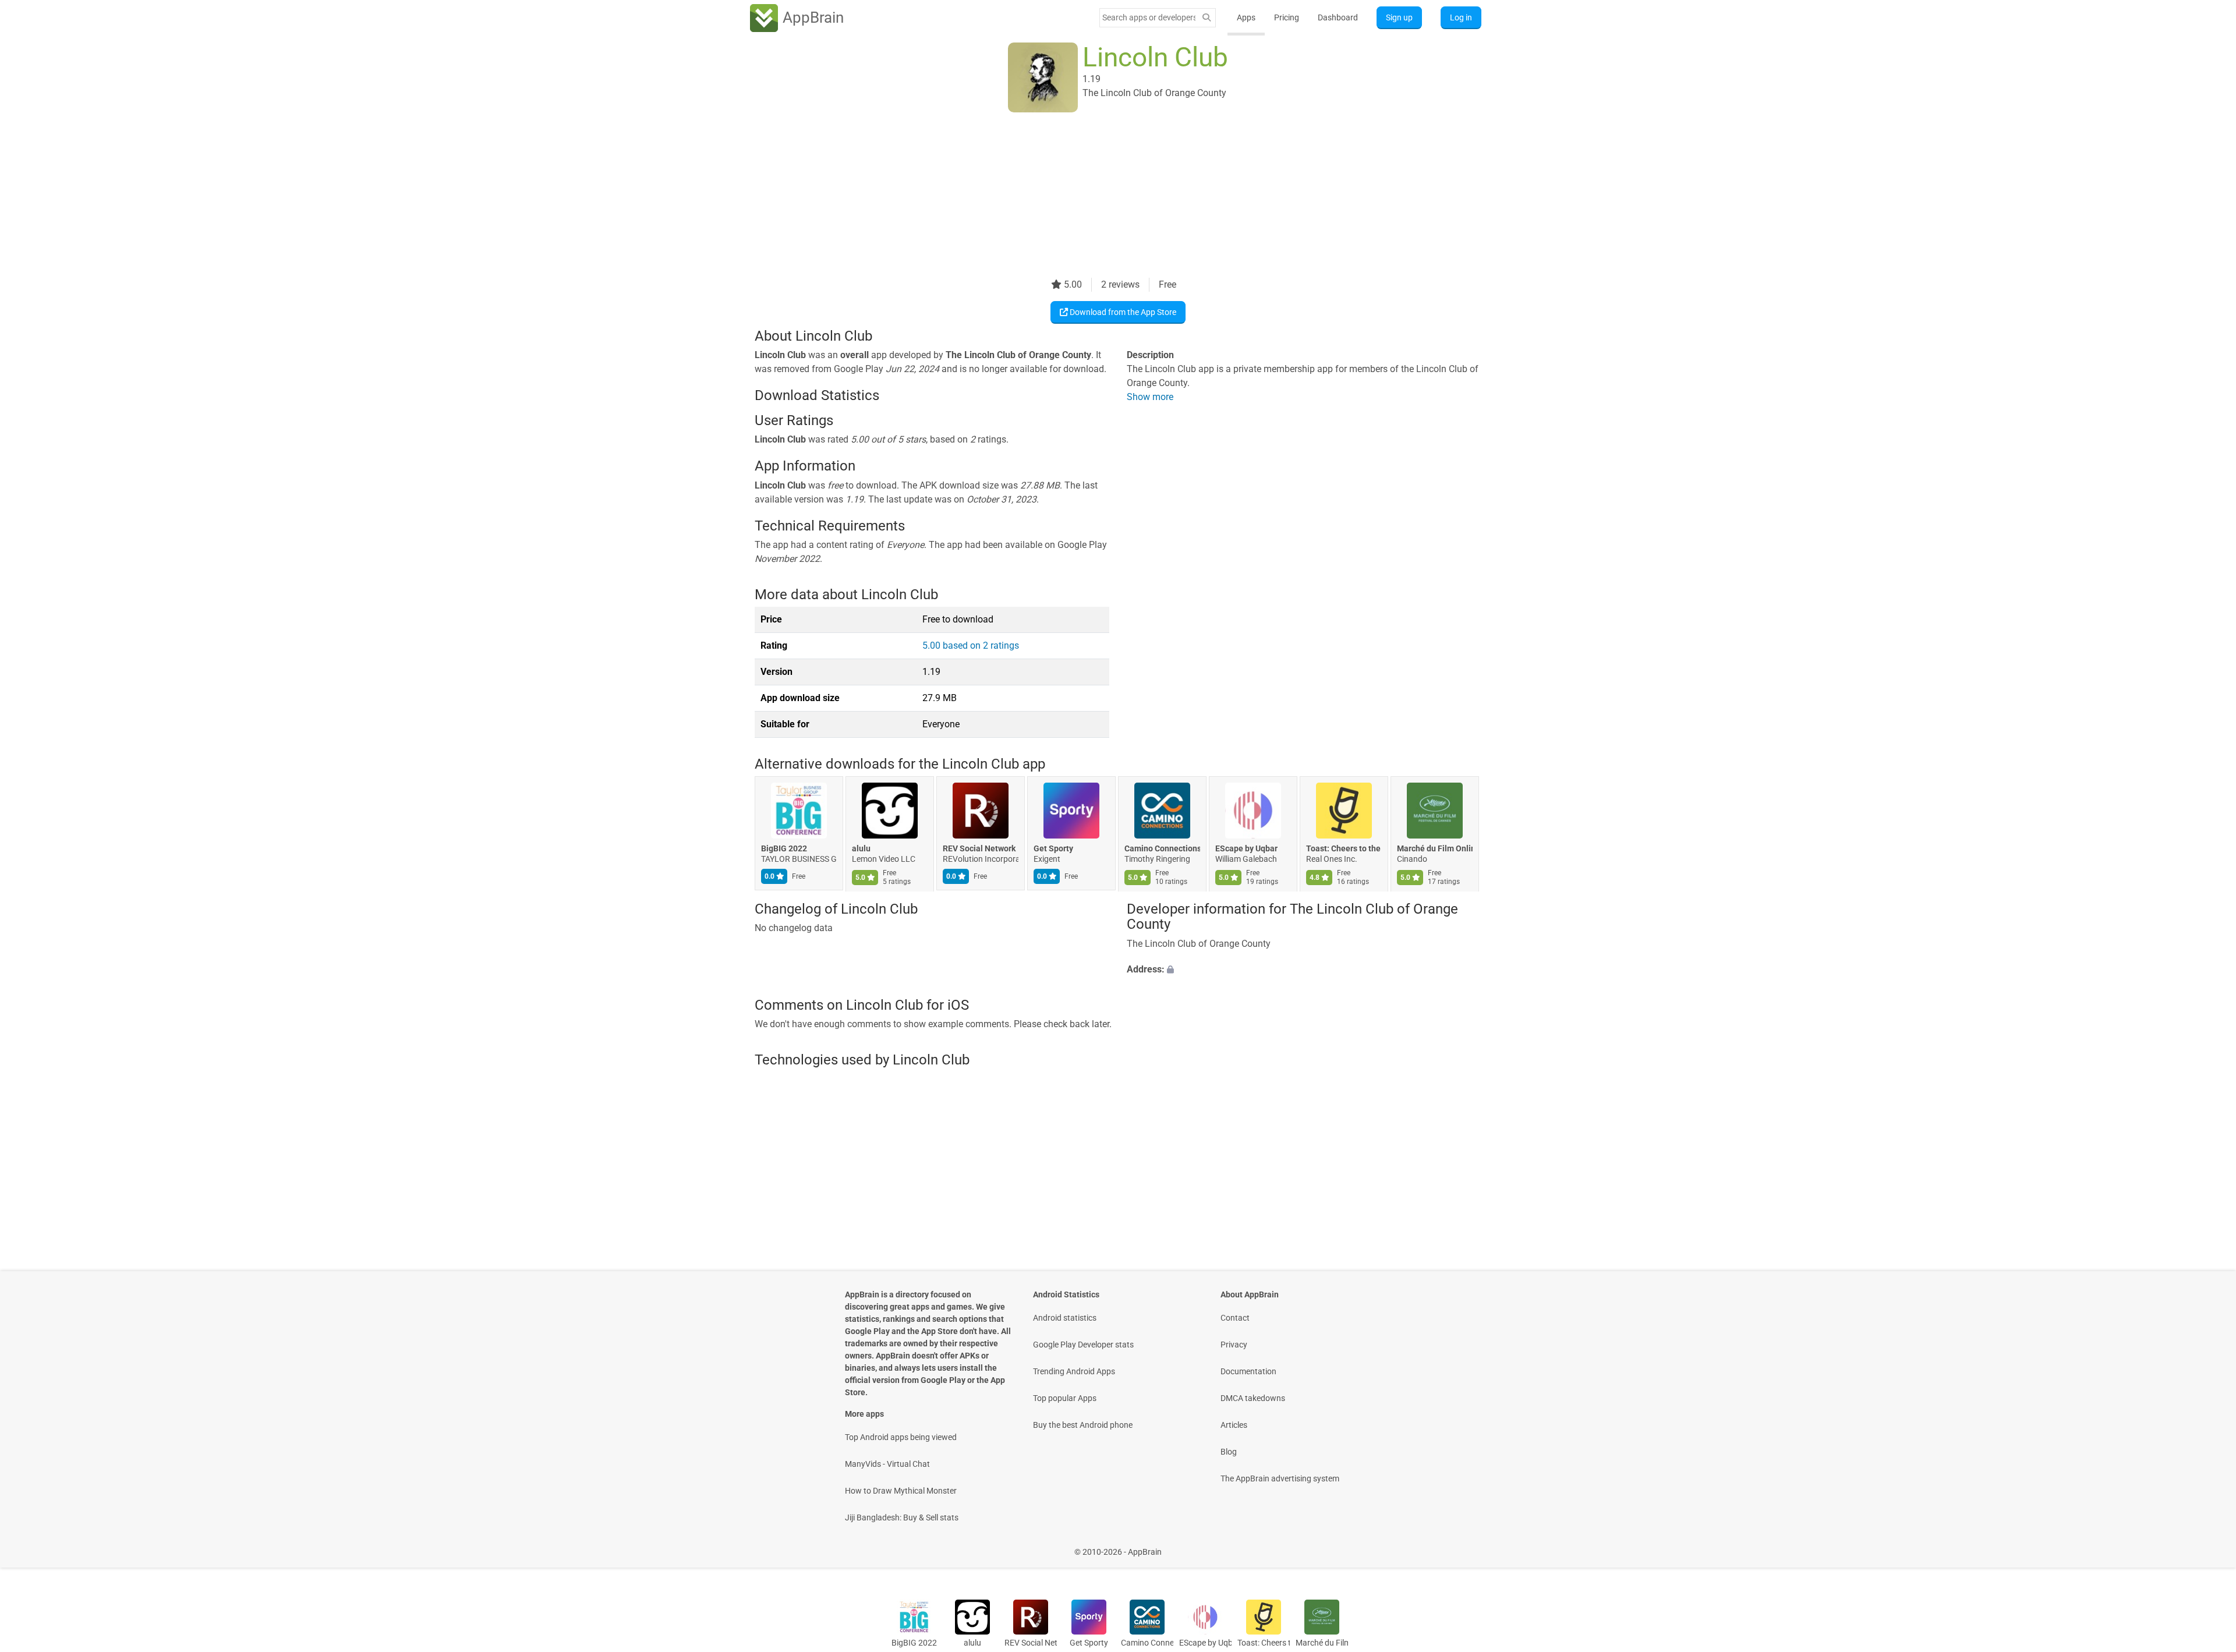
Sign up (1399, 17)
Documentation (1248, 1371)
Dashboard (1338, 17)
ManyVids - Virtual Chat (887, 1464)
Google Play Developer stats (1083, 1345)
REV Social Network (979, 849)
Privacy (1234, 1345)
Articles (1234, 1425)
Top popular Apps (1065, 1398)
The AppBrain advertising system (1280, 1478)
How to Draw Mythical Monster (901, 1491)
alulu (861, 849)
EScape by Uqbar (1246, 849)
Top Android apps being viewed (901, 1437)
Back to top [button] (2207, 1546)
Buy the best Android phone (1083, 1425)
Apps (1246, 17)
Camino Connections (1162, 849)
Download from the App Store (1122, 312)
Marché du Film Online (1435, 849)
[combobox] (1149, 17)
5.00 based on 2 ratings (971, 645)
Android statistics (1065, 1318)
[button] (1304, 970)
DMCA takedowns (1253, 1398)
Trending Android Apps (1074, 1371)
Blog (1229, 1452)
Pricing (1287, 17)
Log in (1461, 17)
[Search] (1207, 18)
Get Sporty (1053, 849)
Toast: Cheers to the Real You (1344, 849)
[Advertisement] (1104, 196)
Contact (1235, 1318)
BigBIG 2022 (784, 849)
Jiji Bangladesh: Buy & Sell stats (902, 1517)
